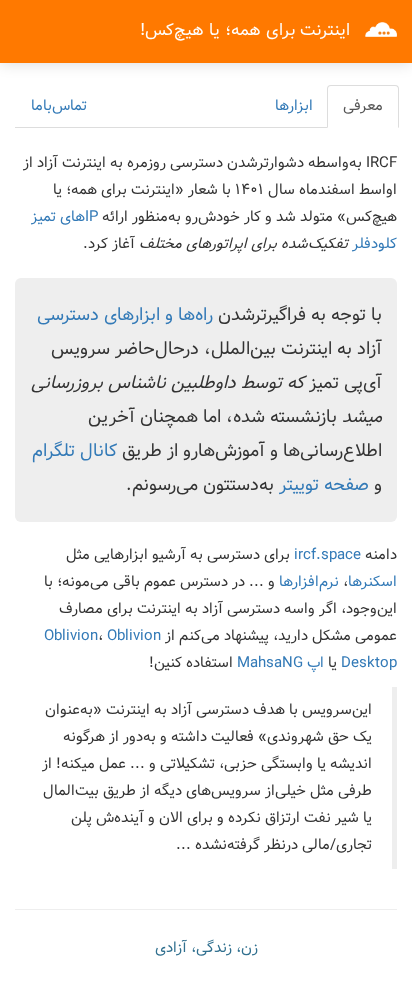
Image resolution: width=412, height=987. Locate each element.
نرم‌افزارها (309, 582)
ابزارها (294, 106)
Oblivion (71, 636)
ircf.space (327, 555)
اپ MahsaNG (280, 663)
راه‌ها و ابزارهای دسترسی (125, 315)
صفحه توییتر (324, 485)
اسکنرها (372, 582)
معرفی (363, 106)
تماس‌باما (59, 106)
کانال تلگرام (74, 451)
